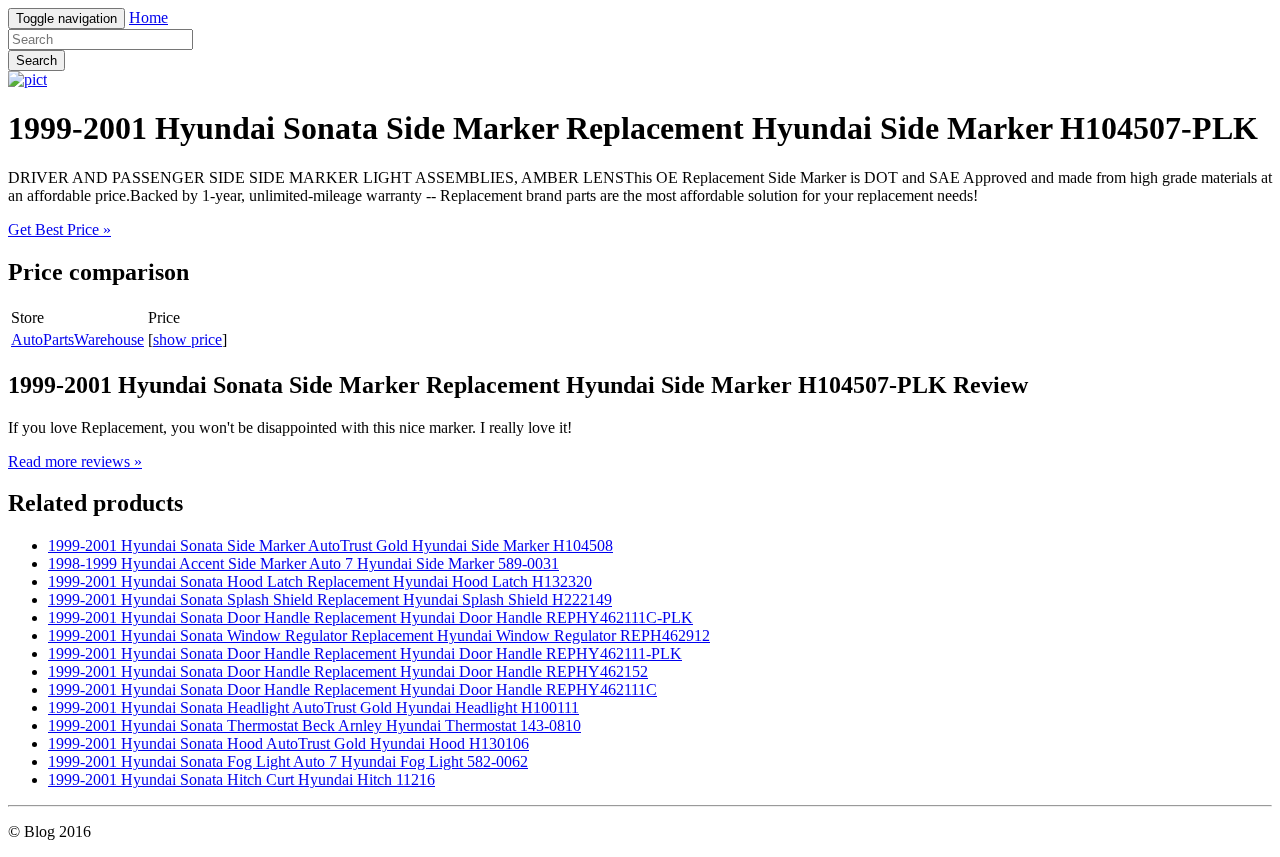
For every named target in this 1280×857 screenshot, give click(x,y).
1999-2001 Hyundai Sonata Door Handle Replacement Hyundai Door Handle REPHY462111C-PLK (370, 617)
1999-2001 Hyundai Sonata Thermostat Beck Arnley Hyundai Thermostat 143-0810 (314, 725)
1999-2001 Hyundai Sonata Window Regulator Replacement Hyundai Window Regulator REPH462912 (379, 635)
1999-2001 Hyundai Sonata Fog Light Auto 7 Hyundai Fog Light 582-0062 (288, 761)
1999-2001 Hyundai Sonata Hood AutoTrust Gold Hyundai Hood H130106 (288, 743)
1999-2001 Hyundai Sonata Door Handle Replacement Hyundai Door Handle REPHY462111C (352, 689)
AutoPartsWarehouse (77, 339)
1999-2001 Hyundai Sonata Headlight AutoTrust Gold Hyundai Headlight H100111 (313, 707)
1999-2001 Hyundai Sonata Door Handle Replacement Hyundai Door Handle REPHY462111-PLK (365, 653)
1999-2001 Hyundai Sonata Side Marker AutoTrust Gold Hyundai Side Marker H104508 (330, 545)
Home (148, 17)
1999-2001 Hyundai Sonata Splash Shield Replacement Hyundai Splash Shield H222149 (330, 599)
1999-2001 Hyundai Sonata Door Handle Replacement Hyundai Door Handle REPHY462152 (348, 671)
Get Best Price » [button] (59, 229)
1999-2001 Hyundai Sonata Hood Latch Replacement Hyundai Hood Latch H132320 (320, 581)
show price (187, 339)
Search (36, 60)
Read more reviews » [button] (75, 461)
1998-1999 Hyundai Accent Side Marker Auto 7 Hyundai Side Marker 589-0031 (303, 563)
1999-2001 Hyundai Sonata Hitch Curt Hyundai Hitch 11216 (241, 779)
